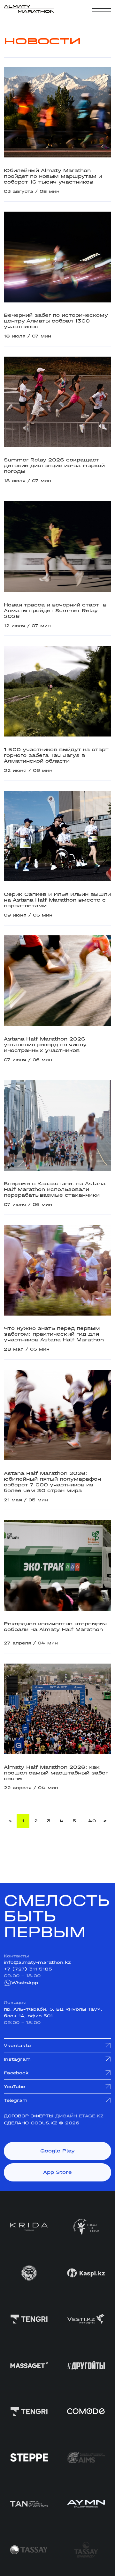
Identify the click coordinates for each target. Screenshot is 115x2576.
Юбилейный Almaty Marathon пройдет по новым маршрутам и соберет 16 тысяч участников (53, 176)
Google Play (57, 2151)
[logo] (29, 9)
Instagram (17, 2059)
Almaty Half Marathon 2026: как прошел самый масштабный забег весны (56, 1773)
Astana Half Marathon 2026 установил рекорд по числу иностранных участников (45, 1045)
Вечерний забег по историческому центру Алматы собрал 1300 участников (56, 321)
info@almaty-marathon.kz (37, 1962)
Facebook (16, 2073)
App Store (57, 2172)
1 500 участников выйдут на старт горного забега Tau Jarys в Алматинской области (56, 755)
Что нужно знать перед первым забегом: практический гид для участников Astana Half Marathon (54, 1334)
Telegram (16, 2100)
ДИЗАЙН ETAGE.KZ (79, 2116)
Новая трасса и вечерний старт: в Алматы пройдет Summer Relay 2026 (55, 611)
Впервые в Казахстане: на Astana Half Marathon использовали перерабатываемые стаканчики (55, 1189)
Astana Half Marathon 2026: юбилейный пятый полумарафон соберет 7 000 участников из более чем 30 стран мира (52, 1482)
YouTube (14, 2086)
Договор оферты (29, 2116)
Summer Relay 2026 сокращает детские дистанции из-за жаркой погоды (54, 466)
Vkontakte (17, 2045)
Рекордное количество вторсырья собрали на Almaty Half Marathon (55, 1627)
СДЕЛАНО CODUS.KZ (31, 2123)
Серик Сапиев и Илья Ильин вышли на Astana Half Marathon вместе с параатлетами (57, 900)
